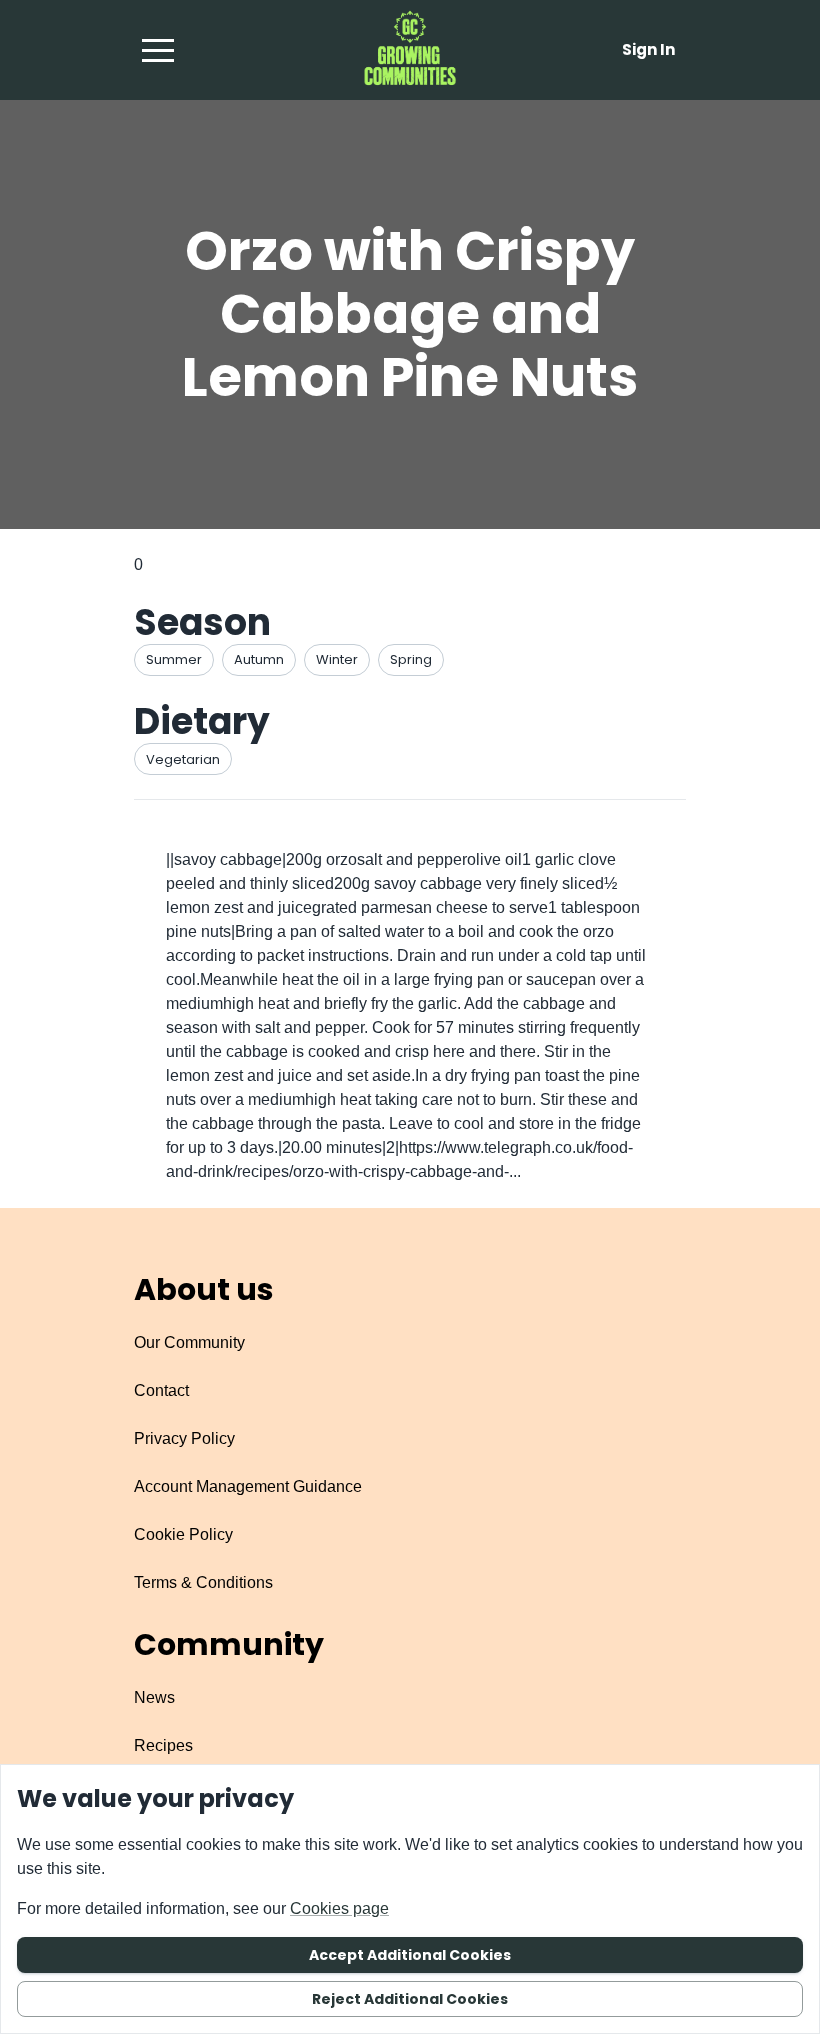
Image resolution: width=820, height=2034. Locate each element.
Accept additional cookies (410, 1955)
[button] (158, 50)
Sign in (648, 49)
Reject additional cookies (410, 1999)
